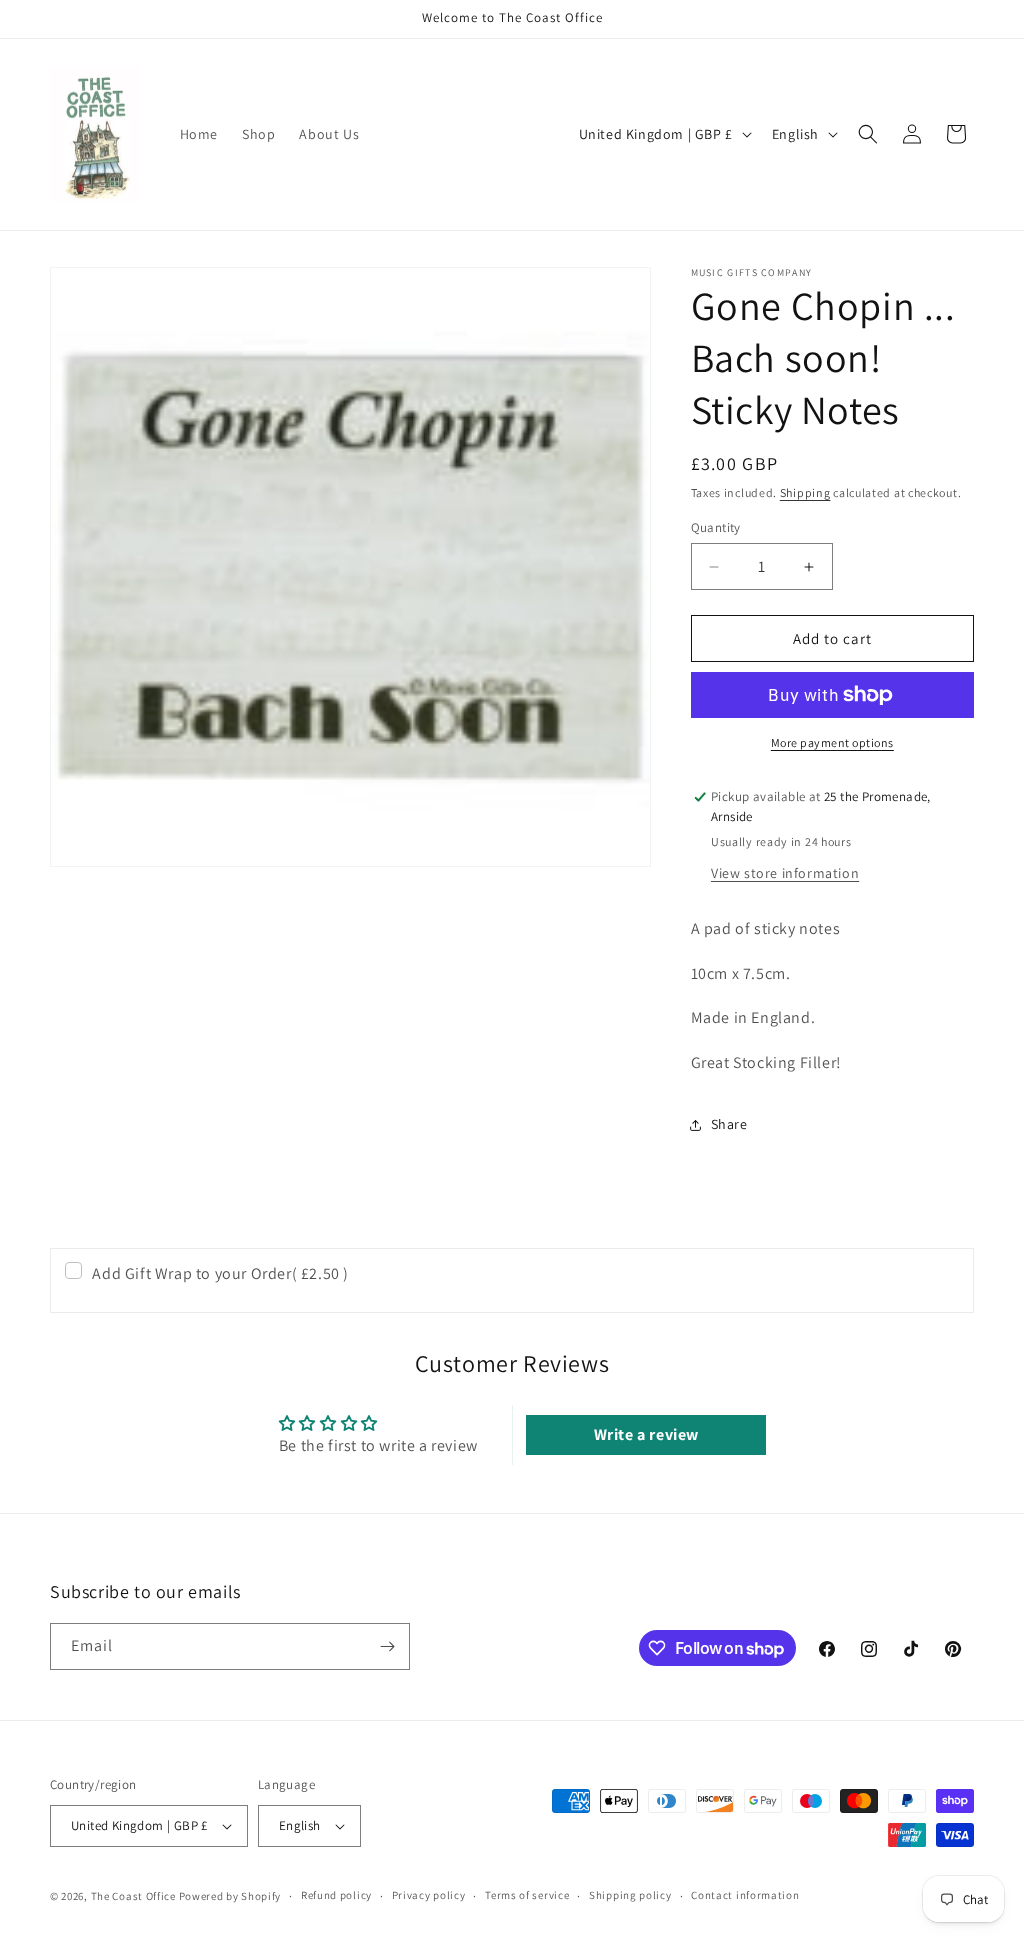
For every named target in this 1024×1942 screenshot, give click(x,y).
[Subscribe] (387, 1646)
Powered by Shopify (230, 1896)
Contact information (745, 1895)
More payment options (832, 742)
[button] (868, 134)
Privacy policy (429, 1895)
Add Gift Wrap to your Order (220, 1273)
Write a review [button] (646, 1434)
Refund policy (336, 1895)
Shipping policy (630, 1895)
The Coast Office (133, 1896)
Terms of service (527, 1895)
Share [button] (729, 1124)
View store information (785, 873)
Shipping (805, 492)
